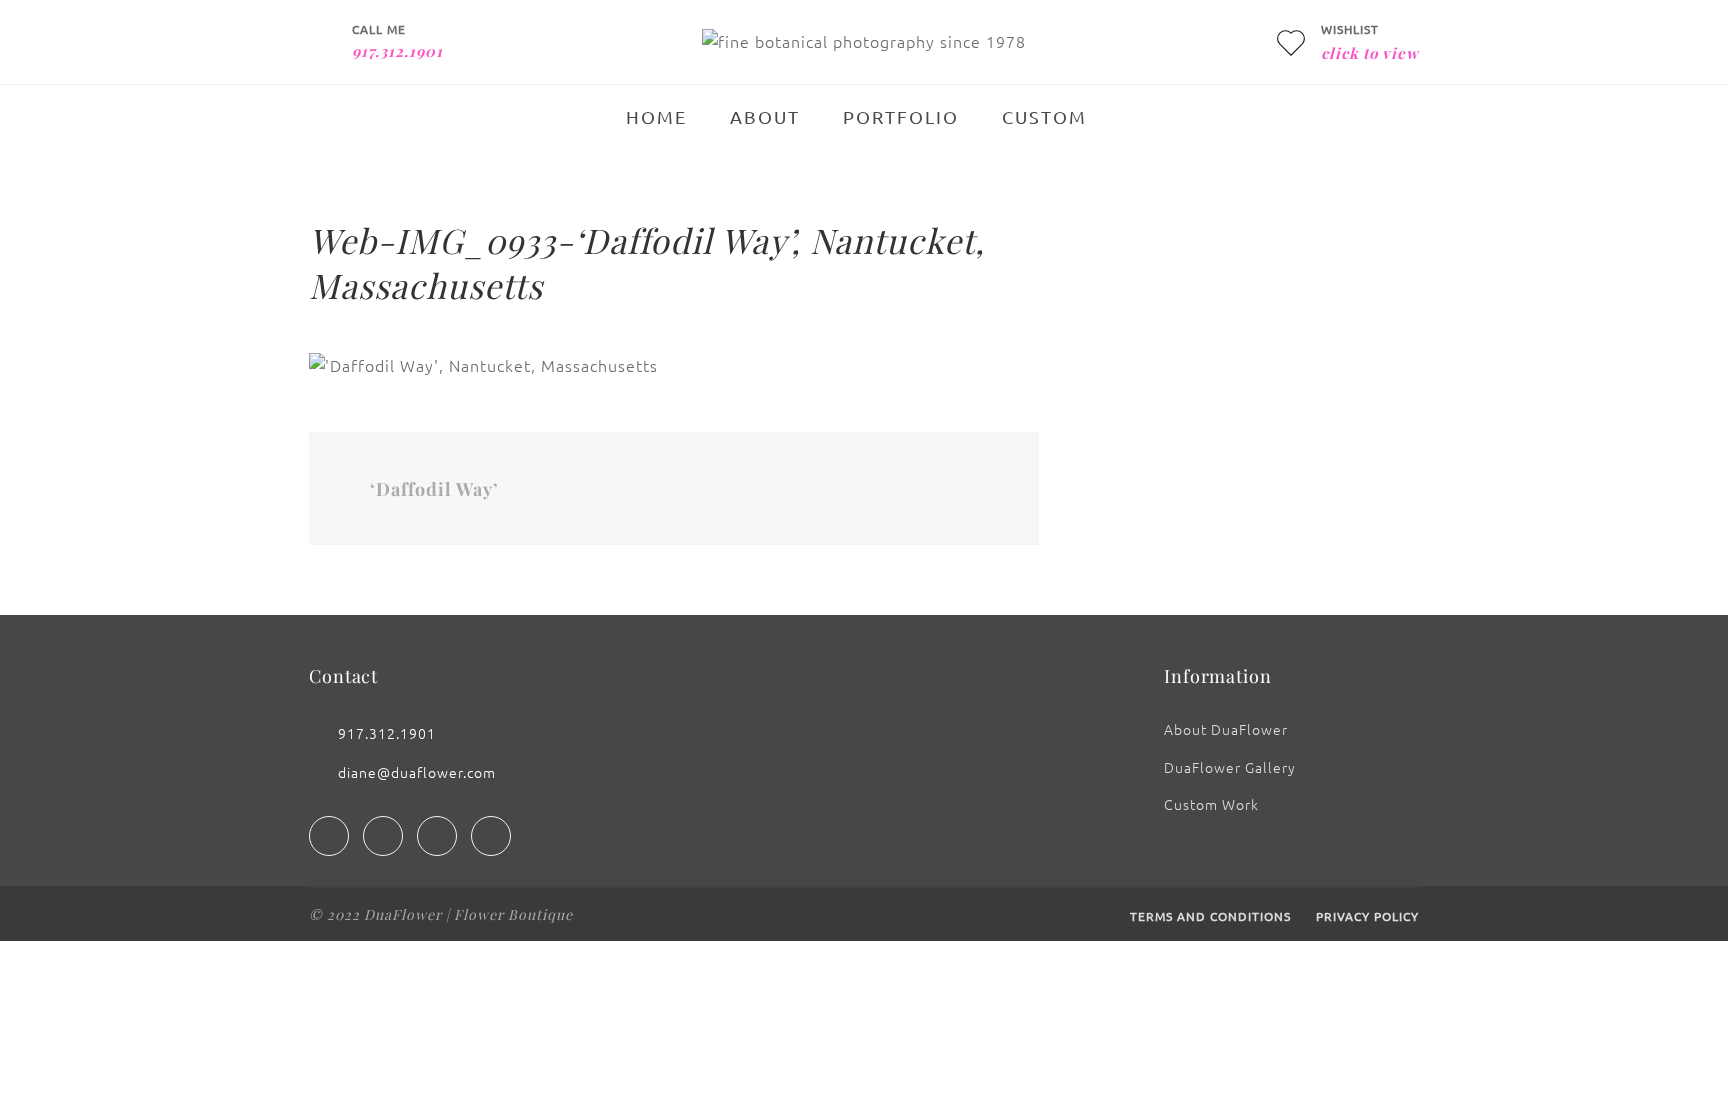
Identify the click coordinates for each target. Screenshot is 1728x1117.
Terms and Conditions (1210, 916)
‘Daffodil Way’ (434, 489)
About (765, 116)
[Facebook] (329, 836)
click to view (1370, 53)
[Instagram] (383, 836)
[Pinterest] (491, 836)
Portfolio (901, 116)
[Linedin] (437, 836)
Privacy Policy (1367, 916)
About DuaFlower (1226, 729)
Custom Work (1211, 804)
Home (656, 116)
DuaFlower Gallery (1230, 767)
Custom (1044, 116)
